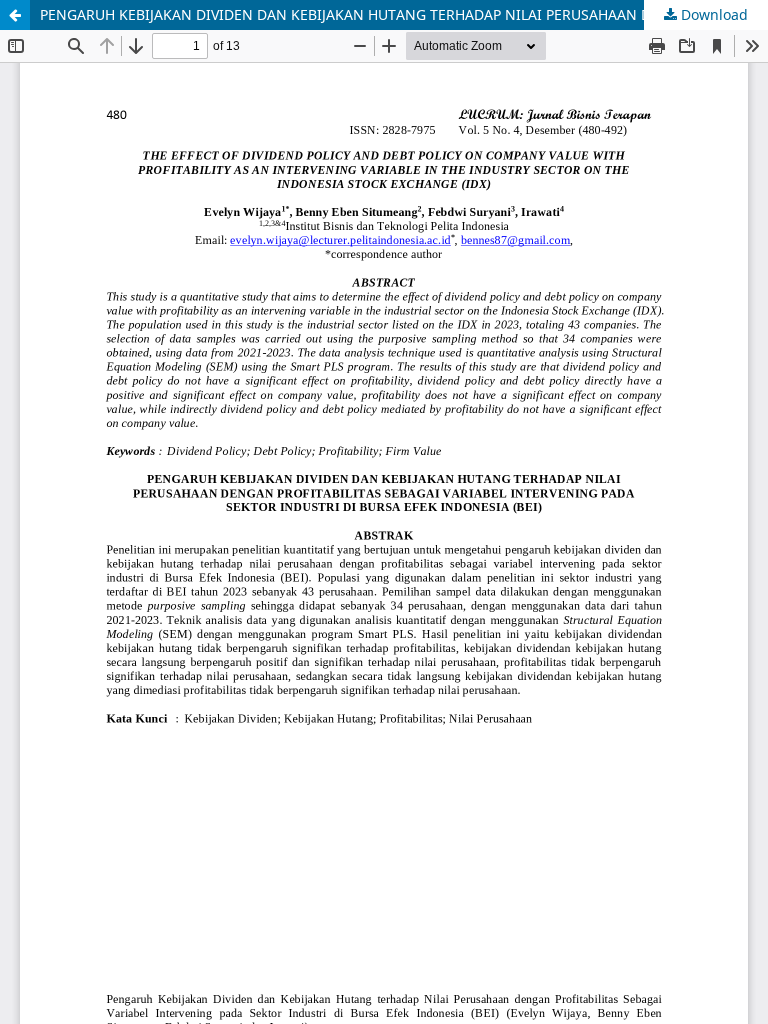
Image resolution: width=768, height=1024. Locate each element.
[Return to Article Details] (15, 15)
